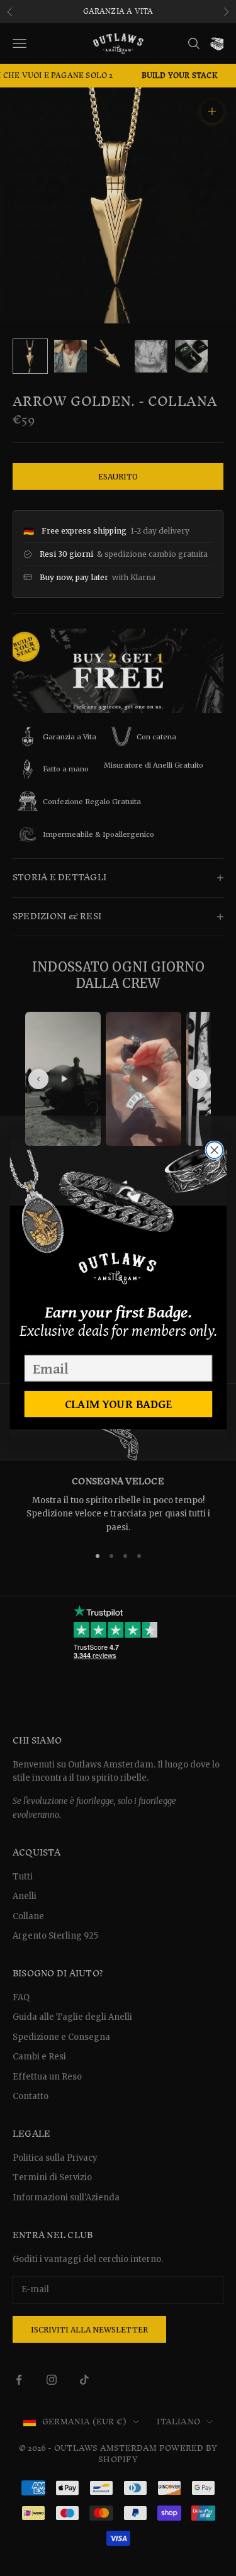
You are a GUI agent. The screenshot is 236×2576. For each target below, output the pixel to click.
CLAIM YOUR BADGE (118, 1404)
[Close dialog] (214, 1150)
